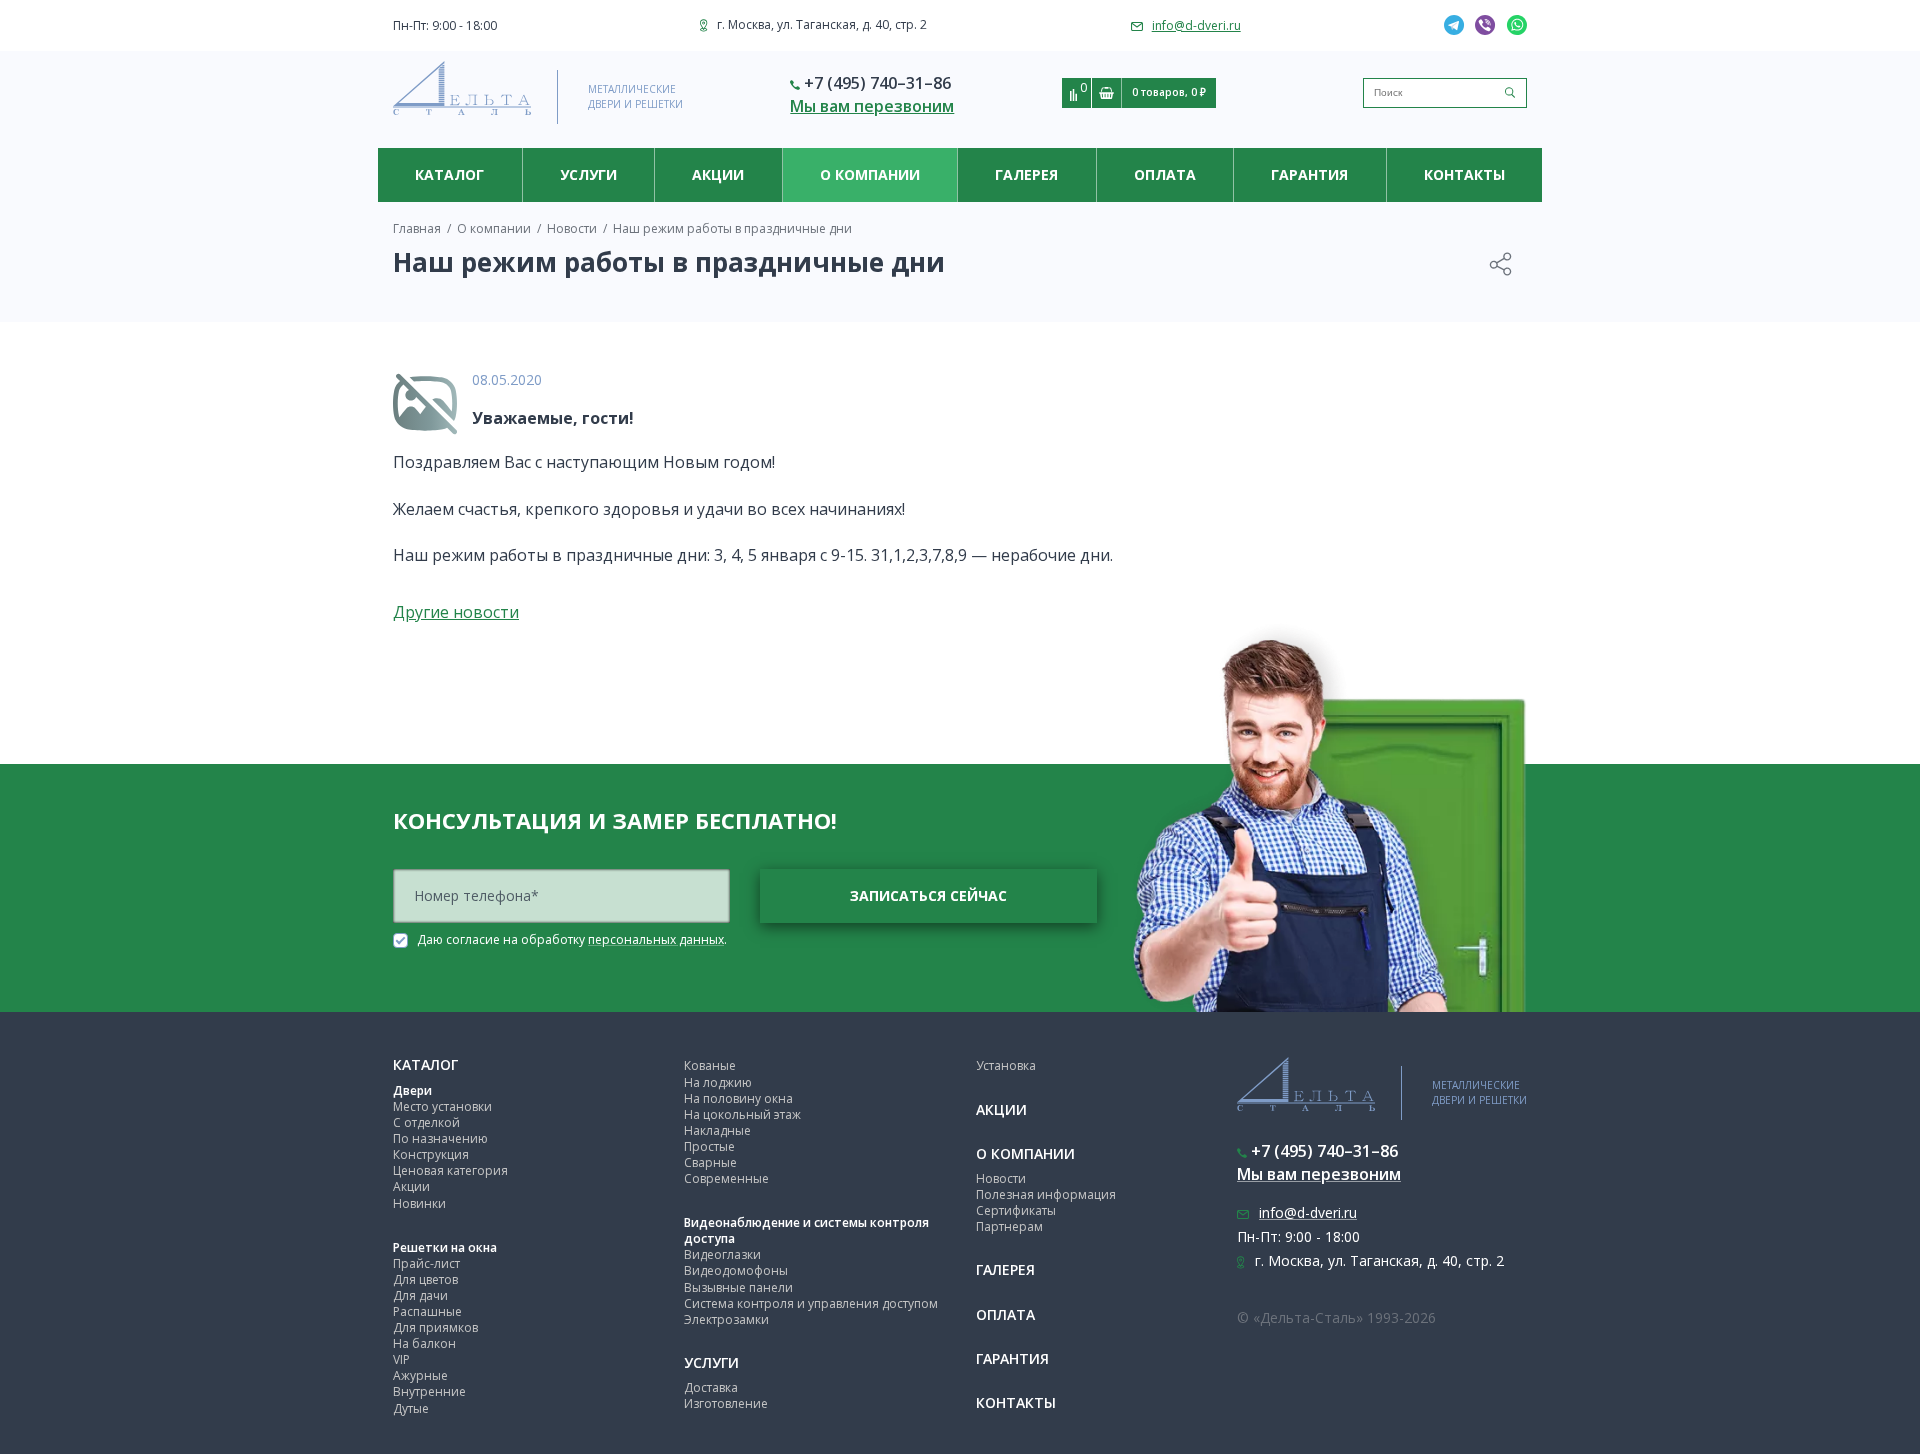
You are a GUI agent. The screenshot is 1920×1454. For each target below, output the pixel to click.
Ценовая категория (450, 1170)
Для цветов (425, 1279)
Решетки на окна (445, 1247)
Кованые (710, 1065)
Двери (412, 1090)
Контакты (1464, 174)
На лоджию (718, 1082)
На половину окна (738, 1098)
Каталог (449, 174)
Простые (709, 1146)
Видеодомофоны (736, 1270)
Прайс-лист (426, 1263)
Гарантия (1309, 174)
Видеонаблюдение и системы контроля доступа (806, 1230)
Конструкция (431, 1154)
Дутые (411, 1408)
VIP (401, 1359)
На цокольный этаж (742, 1114)
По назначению (440, 1138)
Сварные (710, 1162)
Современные (726, 1178)
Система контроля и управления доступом (811, 1303)
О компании (870, 174)
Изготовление (726, 1403)
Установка (1006, 1065)
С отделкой (426, 1122)
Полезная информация (1046, 1194)
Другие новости (456, 612)
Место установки (442, 1106)
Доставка (711, 1387)
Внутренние (429, 1391)
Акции (718, 174)
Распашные (427, 1311)
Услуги (588, 174)
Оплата (1165, 174)
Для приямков (435, 1327)
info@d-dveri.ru (1196, 25)
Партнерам (1009, 1226)
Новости (1001, 1178)
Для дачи (420, 1295)
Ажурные (420, 1375)
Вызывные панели (738, 1287)
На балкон (424, 1343)
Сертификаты (1016, 1210)
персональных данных (656, 939)
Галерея (1026, 174)
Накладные (717, 1130)
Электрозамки (726, 1319)
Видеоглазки (722, 1254)
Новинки (419, 1203)
